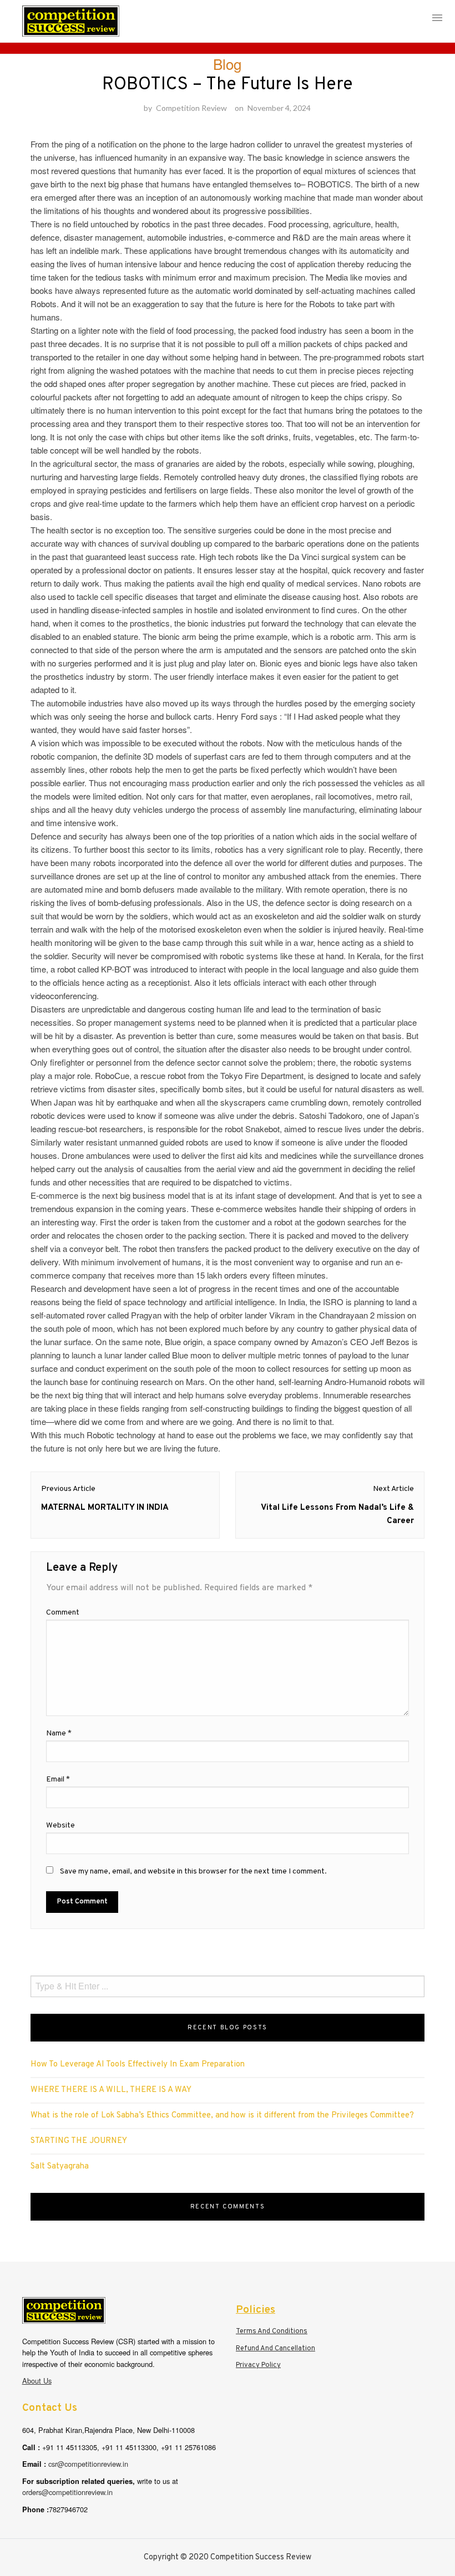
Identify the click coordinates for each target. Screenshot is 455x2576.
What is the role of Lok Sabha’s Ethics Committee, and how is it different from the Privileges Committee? (222, 2116)
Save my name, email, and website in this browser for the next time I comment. (193, 1872)
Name (59, 1734)
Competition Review (191, 108)
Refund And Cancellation (275, 2349)
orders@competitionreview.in (67, 2492)
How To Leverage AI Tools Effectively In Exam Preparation (138, 2065)
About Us (37, 2381)
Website (60, 1826)
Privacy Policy (258, 2365)
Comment (63, 1613)
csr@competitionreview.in (88, 2464)
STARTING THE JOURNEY (79, 2141)
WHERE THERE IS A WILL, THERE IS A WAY (111, 2090)
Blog (227, 63)
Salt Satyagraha (60, 2167)
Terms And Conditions (272, 2331)
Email (58, 1780)
